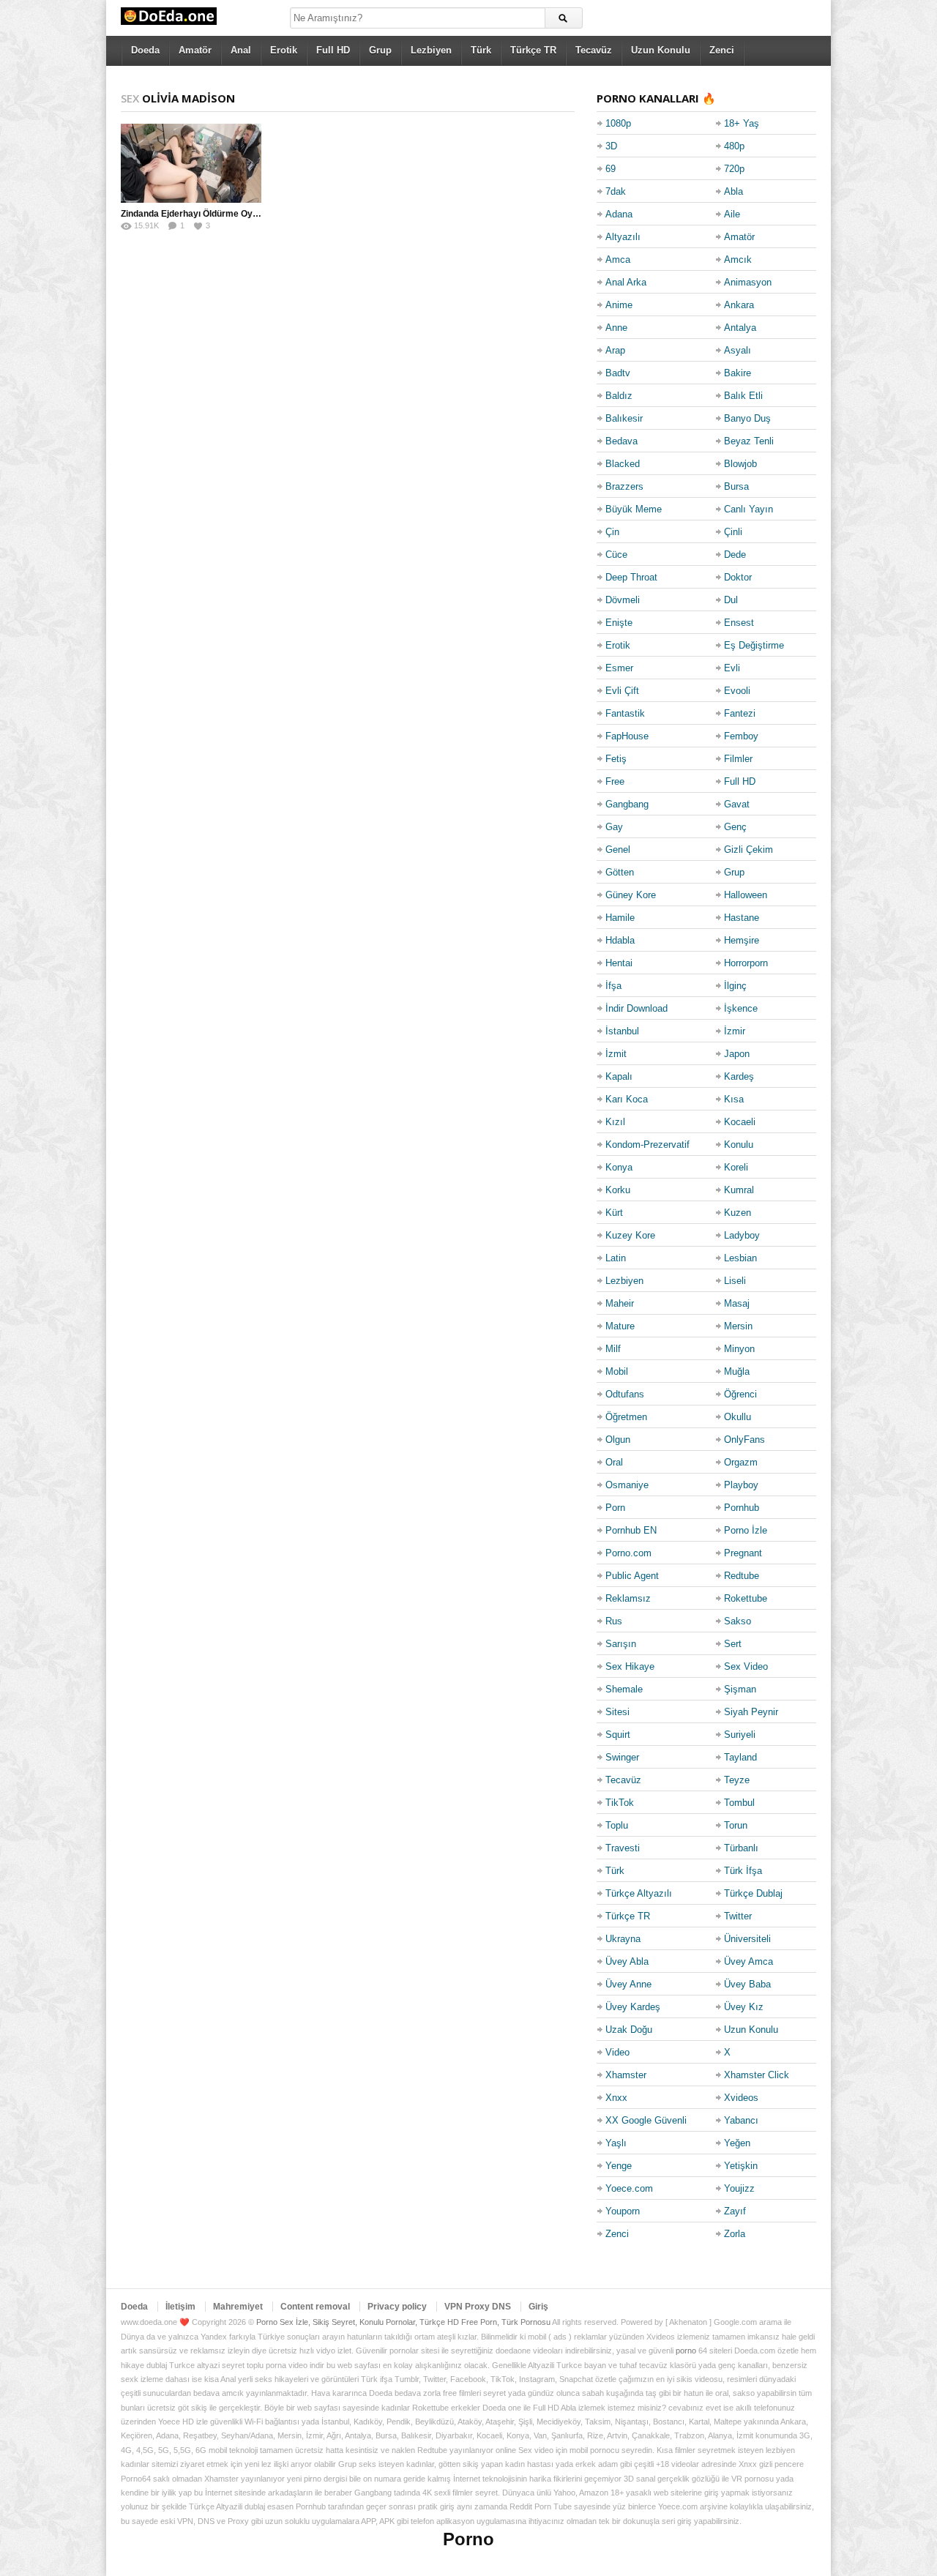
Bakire (738, 373)
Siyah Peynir (751, 1712)
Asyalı (738, 350)
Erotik (284, 50)
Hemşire (742, 940)
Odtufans (625, 1394)
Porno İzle (746, 1530)
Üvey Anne (628, 1984)
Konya (619, 1167)
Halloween (746, 895)
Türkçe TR (533, 50)
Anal (241, 50)
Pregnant (743, 1553)
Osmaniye (627, 1485)
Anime (619, 305)
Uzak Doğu (629, 2030)
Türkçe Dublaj (753, 1893)
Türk (481, 50)
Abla (733, 191)
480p (734, 146)
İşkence (741, 1008)
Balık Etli (743, 396)
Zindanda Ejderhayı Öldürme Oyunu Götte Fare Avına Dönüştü (249, 214)
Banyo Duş (747, 418)
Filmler (738, 759)
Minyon (739, 1349)
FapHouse (627, 736)
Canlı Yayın (749, 509)
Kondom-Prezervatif (647, 1145)
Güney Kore (631, 895)
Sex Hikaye (630, 1666)
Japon (737, 1054)
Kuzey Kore (630, 1235)
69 (611, 169)
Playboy (741, 1485)
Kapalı (619, 1076)
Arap (615, 350)
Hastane (742, 918)
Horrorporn (746, 963)
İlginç (735, 986)
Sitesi (617, 1712)
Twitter (738, 1916)
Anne (616, 328)
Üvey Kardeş (633, 2007)
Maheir (620, 1303)
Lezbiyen (431, 50)
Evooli (737, 691)
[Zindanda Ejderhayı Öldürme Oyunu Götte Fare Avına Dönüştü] (191, 163)
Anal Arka (626, 282)
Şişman (740, 1689)
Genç (735, 827)
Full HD (333, 50)
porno (686, 2351)
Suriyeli (740, 1735)
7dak (616, 191)
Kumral (739, 1190)
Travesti (623, 1848)
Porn (615, 1508)
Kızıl (615, 1122)
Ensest (739, 623)
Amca (618, 260)
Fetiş (616, 759)
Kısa (734, 1099)
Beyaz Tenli (749, 441)
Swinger (622, 1757)
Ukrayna (623, 1939)
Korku (618, 1190)
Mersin (738, 1326)
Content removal (315, 2307)
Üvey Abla (627, 1961)
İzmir (735, 1031)
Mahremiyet (238, 2307)
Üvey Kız (744, 2007)
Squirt (618, 1735)
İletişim (180, 2307)
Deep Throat (631, 577)
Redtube (742, 1576)
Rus (614, 1621)
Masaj (737, 1303)
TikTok (620, 1803)
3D (611, 146)
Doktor (738, 577)
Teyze (737, 1780)
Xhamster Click (757, 2075)
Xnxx (616, 2098)
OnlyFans (744, 1440)
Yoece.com (629, 2188)
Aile (732, 214)
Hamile (620, 918)
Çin (612, 532)
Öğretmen (626, 1417)
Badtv (618, 373)
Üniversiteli (747, 1939)
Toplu (617, 1825)
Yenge (619, 2166)
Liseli (735, 1281)
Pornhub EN (631, 1530)
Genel (618, 850)
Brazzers (624, 486)
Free (615, 781)
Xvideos (741, 2098)
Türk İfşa (743, 1871)
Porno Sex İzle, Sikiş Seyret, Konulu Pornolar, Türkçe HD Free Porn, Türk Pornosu (403, 2322)
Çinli (733, 532)
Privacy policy (397, 2307)
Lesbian (740, 1258)
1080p (618, 123)
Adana (619, 214)
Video (617, 2052)
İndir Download (637, 1008)
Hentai (619, 963)
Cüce (616, 555)
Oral (614, 1462)
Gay (614, 827)
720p (734, 169)
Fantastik (625, 713)
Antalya (740, 328)
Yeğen (737, 2143)
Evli (732, 668)
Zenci (722, 50)
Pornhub (742, 1508)
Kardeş (739, 1076)
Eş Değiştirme (754, 645)
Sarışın (621, 1644)
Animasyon (748, 282)
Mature (620, 1326)
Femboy (741, 736)
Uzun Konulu (661, 50)
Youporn (623, 2211)
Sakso (738, 1621)
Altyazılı (623, 237)
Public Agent (632, 1576)
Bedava (621, 441)
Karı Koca (627, 1099)
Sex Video (746, 1666)
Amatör (195, 50)
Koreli (736, 1167)
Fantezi (740, 713)
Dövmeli (623, 600)
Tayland (740, 1757)
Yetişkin (741, 2166)
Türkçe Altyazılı (639, 1893)
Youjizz (739, 2188)
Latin (616, 1258)
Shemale (624, 1689)
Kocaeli (740, 1122)
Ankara (739, 305)
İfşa (613, 986)
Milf (613, 1349)
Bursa (736, 486)
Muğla (737, 1371)
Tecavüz (594, 50)
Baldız (619, 396)
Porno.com (628, 1553)
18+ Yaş (742, 123)
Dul (731, 600)
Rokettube (746, 1598)
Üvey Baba (747, 1984)
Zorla (735, 2234)
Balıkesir (624, 418)
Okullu (738, 1417)
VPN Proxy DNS (478, 2307)
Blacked (623, 464)
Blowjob (740, 464)
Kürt (614, 1213)
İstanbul (622, 1031)
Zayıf (735, 2211)
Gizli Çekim (749, 850)
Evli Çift (622, 691)
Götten (620, 872)
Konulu (739, 1145)
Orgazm (741, 1462)
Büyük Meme (634, 509)
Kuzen (738, 1213)
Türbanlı (741, 1848)
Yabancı (741, 2120)
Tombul (739, 1803)
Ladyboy (742, 1235)
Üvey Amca (749, 1961)
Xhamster (626, 2075)
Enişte (619, 623)
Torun (736, 1825)
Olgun (618, 1440)
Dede (735, 555)
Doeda (145, 50)
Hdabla (620, 940)
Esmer (619, 668)
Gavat (737, 804)
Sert (733, 1644)
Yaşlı (616, 2143)
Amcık (738, 260)
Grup (380, 50)
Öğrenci (740, 1394)
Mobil (617, 1371)
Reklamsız (628, 1598)
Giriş (538, 2307)
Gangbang (627, 804)
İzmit (616, 1054)
